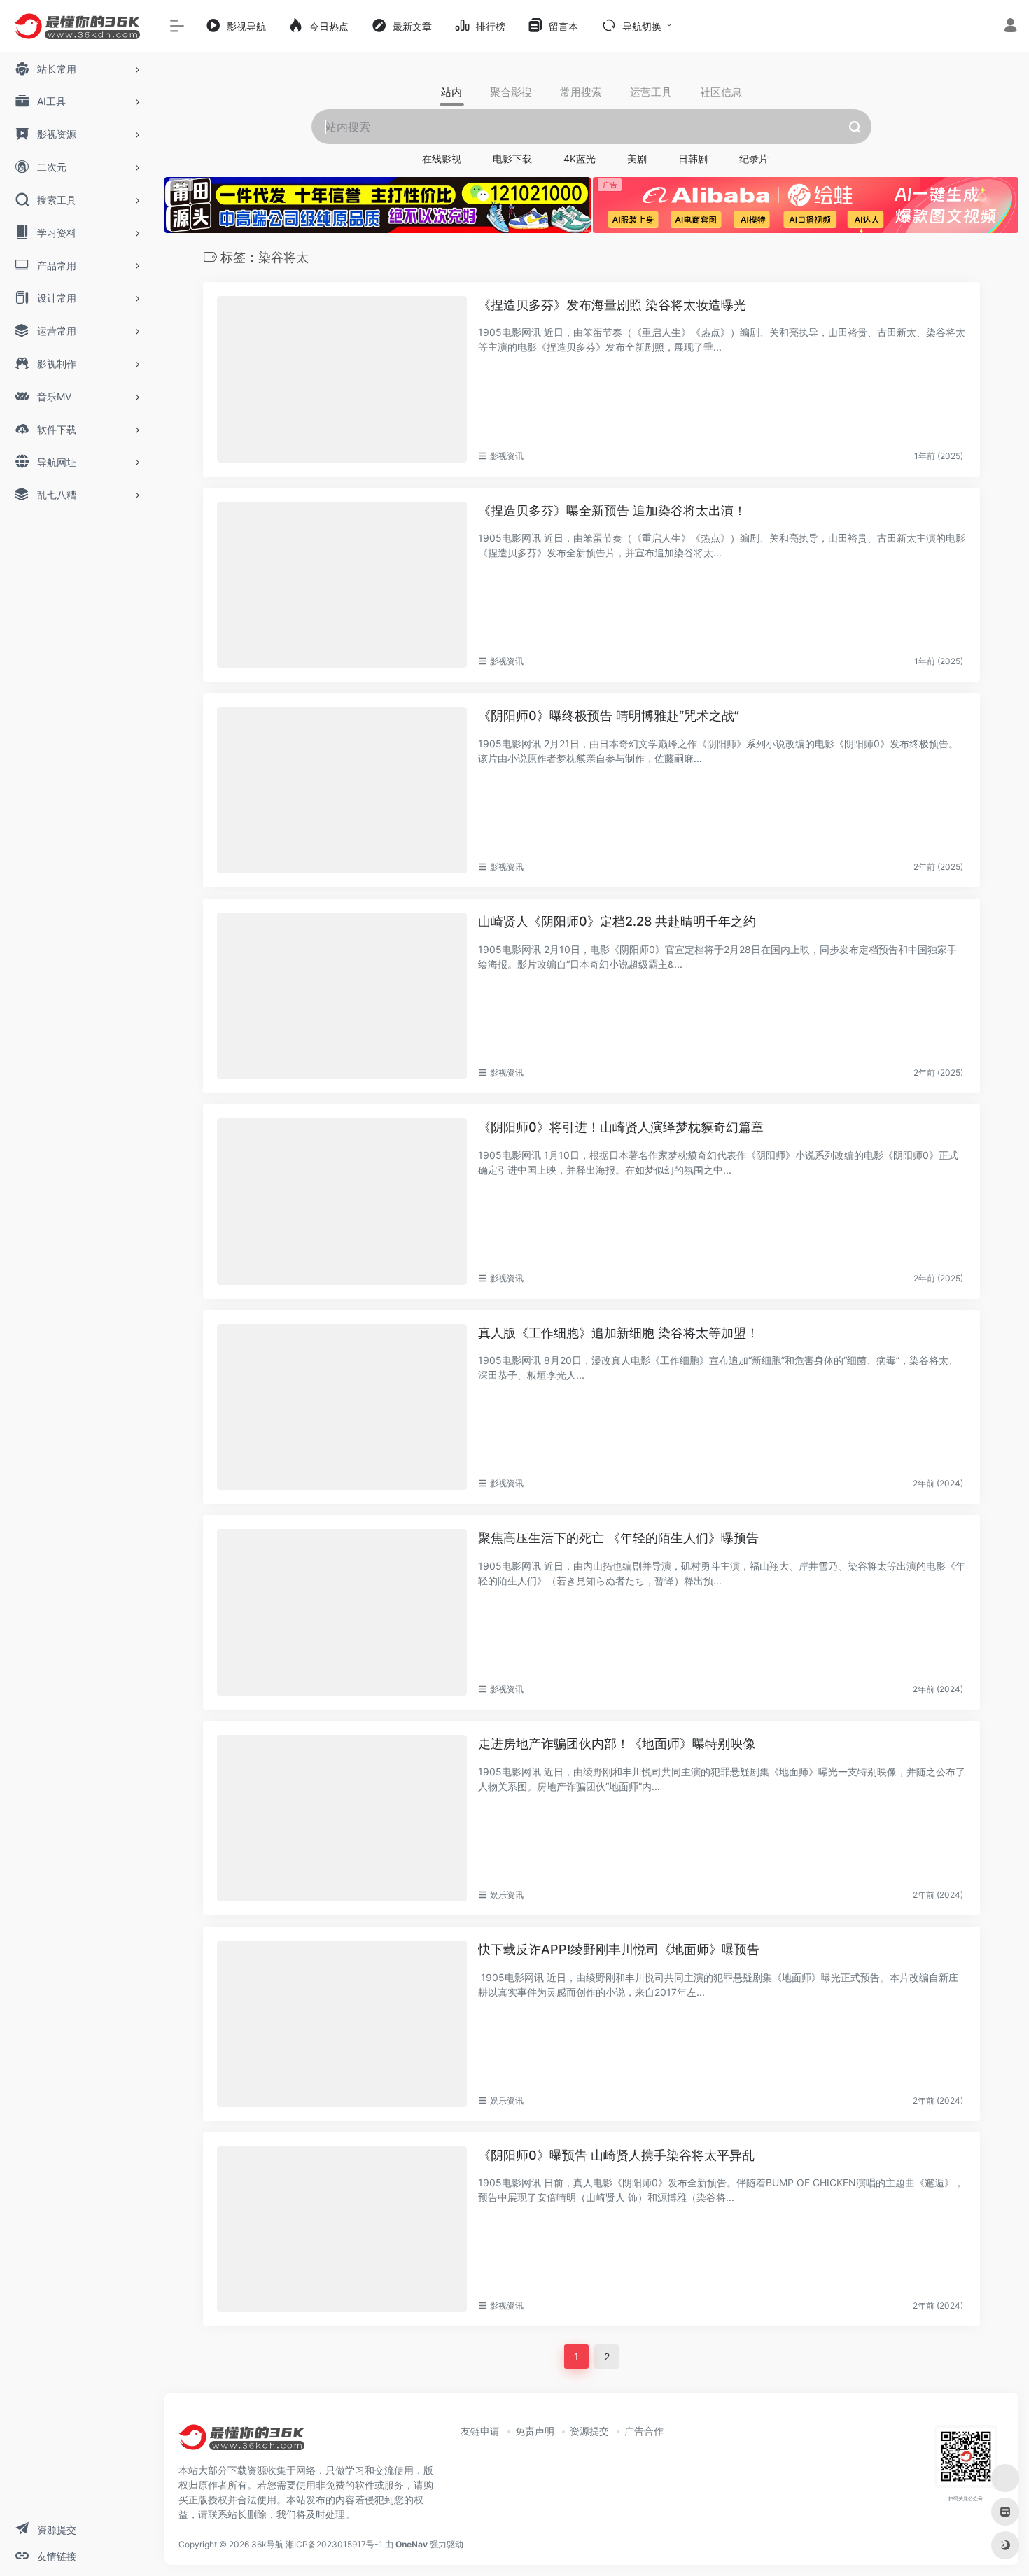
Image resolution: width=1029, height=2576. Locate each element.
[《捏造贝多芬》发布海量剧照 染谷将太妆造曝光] (342, 379)
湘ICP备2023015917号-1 (334, 2544)
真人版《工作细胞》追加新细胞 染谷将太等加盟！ (618, 1333)
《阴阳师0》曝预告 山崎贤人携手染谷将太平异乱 (616, 2155)
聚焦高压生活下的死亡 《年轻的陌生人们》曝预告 (618, 1538)
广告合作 (644, 2431)
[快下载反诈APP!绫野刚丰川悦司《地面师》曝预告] (342, 2024)
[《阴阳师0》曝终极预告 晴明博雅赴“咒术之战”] (342, 790)
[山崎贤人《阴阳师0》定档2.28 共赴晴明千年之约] (342, 996)
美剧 (637, 159)
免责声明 (535, 2431)
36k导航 (267, 2544)
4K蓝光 (580, 159)
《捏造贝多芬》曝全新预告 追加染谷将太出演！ (612, 511)
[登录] (1010, 27)
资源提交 (589, 2431)
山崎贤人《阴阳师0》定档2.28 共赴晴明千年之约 (617, 921)
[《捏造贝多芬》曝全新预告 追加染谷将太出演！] (342, 585)
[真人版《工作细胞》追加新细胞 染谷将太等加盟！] (342, 1407)
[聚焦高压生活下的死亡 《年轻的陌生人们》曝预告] (342, 1612)
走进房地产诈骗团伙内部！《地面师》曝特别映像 (617, 1744)
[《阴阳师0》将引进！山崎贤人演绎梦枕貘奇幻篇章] (342, 1202)
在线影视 (442, 159)
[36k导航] (241, 2442)
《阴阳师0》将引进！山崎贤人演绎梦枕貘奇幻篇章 (621, 1127)
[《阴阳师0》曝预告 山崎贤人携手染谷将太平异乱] (342, 2230)
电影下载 (512, 159)
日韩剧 (693, 159)
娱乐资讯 (507, 1895)
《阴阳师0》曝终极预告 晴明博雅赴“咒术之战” (609, 716)
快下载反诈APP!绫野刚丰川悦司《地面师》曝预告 (619, 1949)
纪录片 (754, 159)
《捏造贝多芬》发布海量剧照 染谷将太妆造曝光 (612, 305)
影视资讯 (507, 456)
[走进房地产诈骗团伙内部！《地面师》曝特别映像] (342, 1818)
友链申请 (480, 2431)
